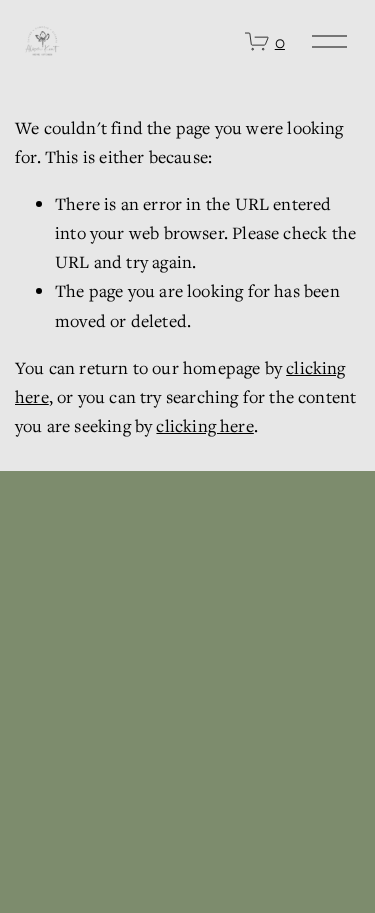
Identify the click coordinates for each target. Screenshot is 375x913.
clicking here (204, 425)
